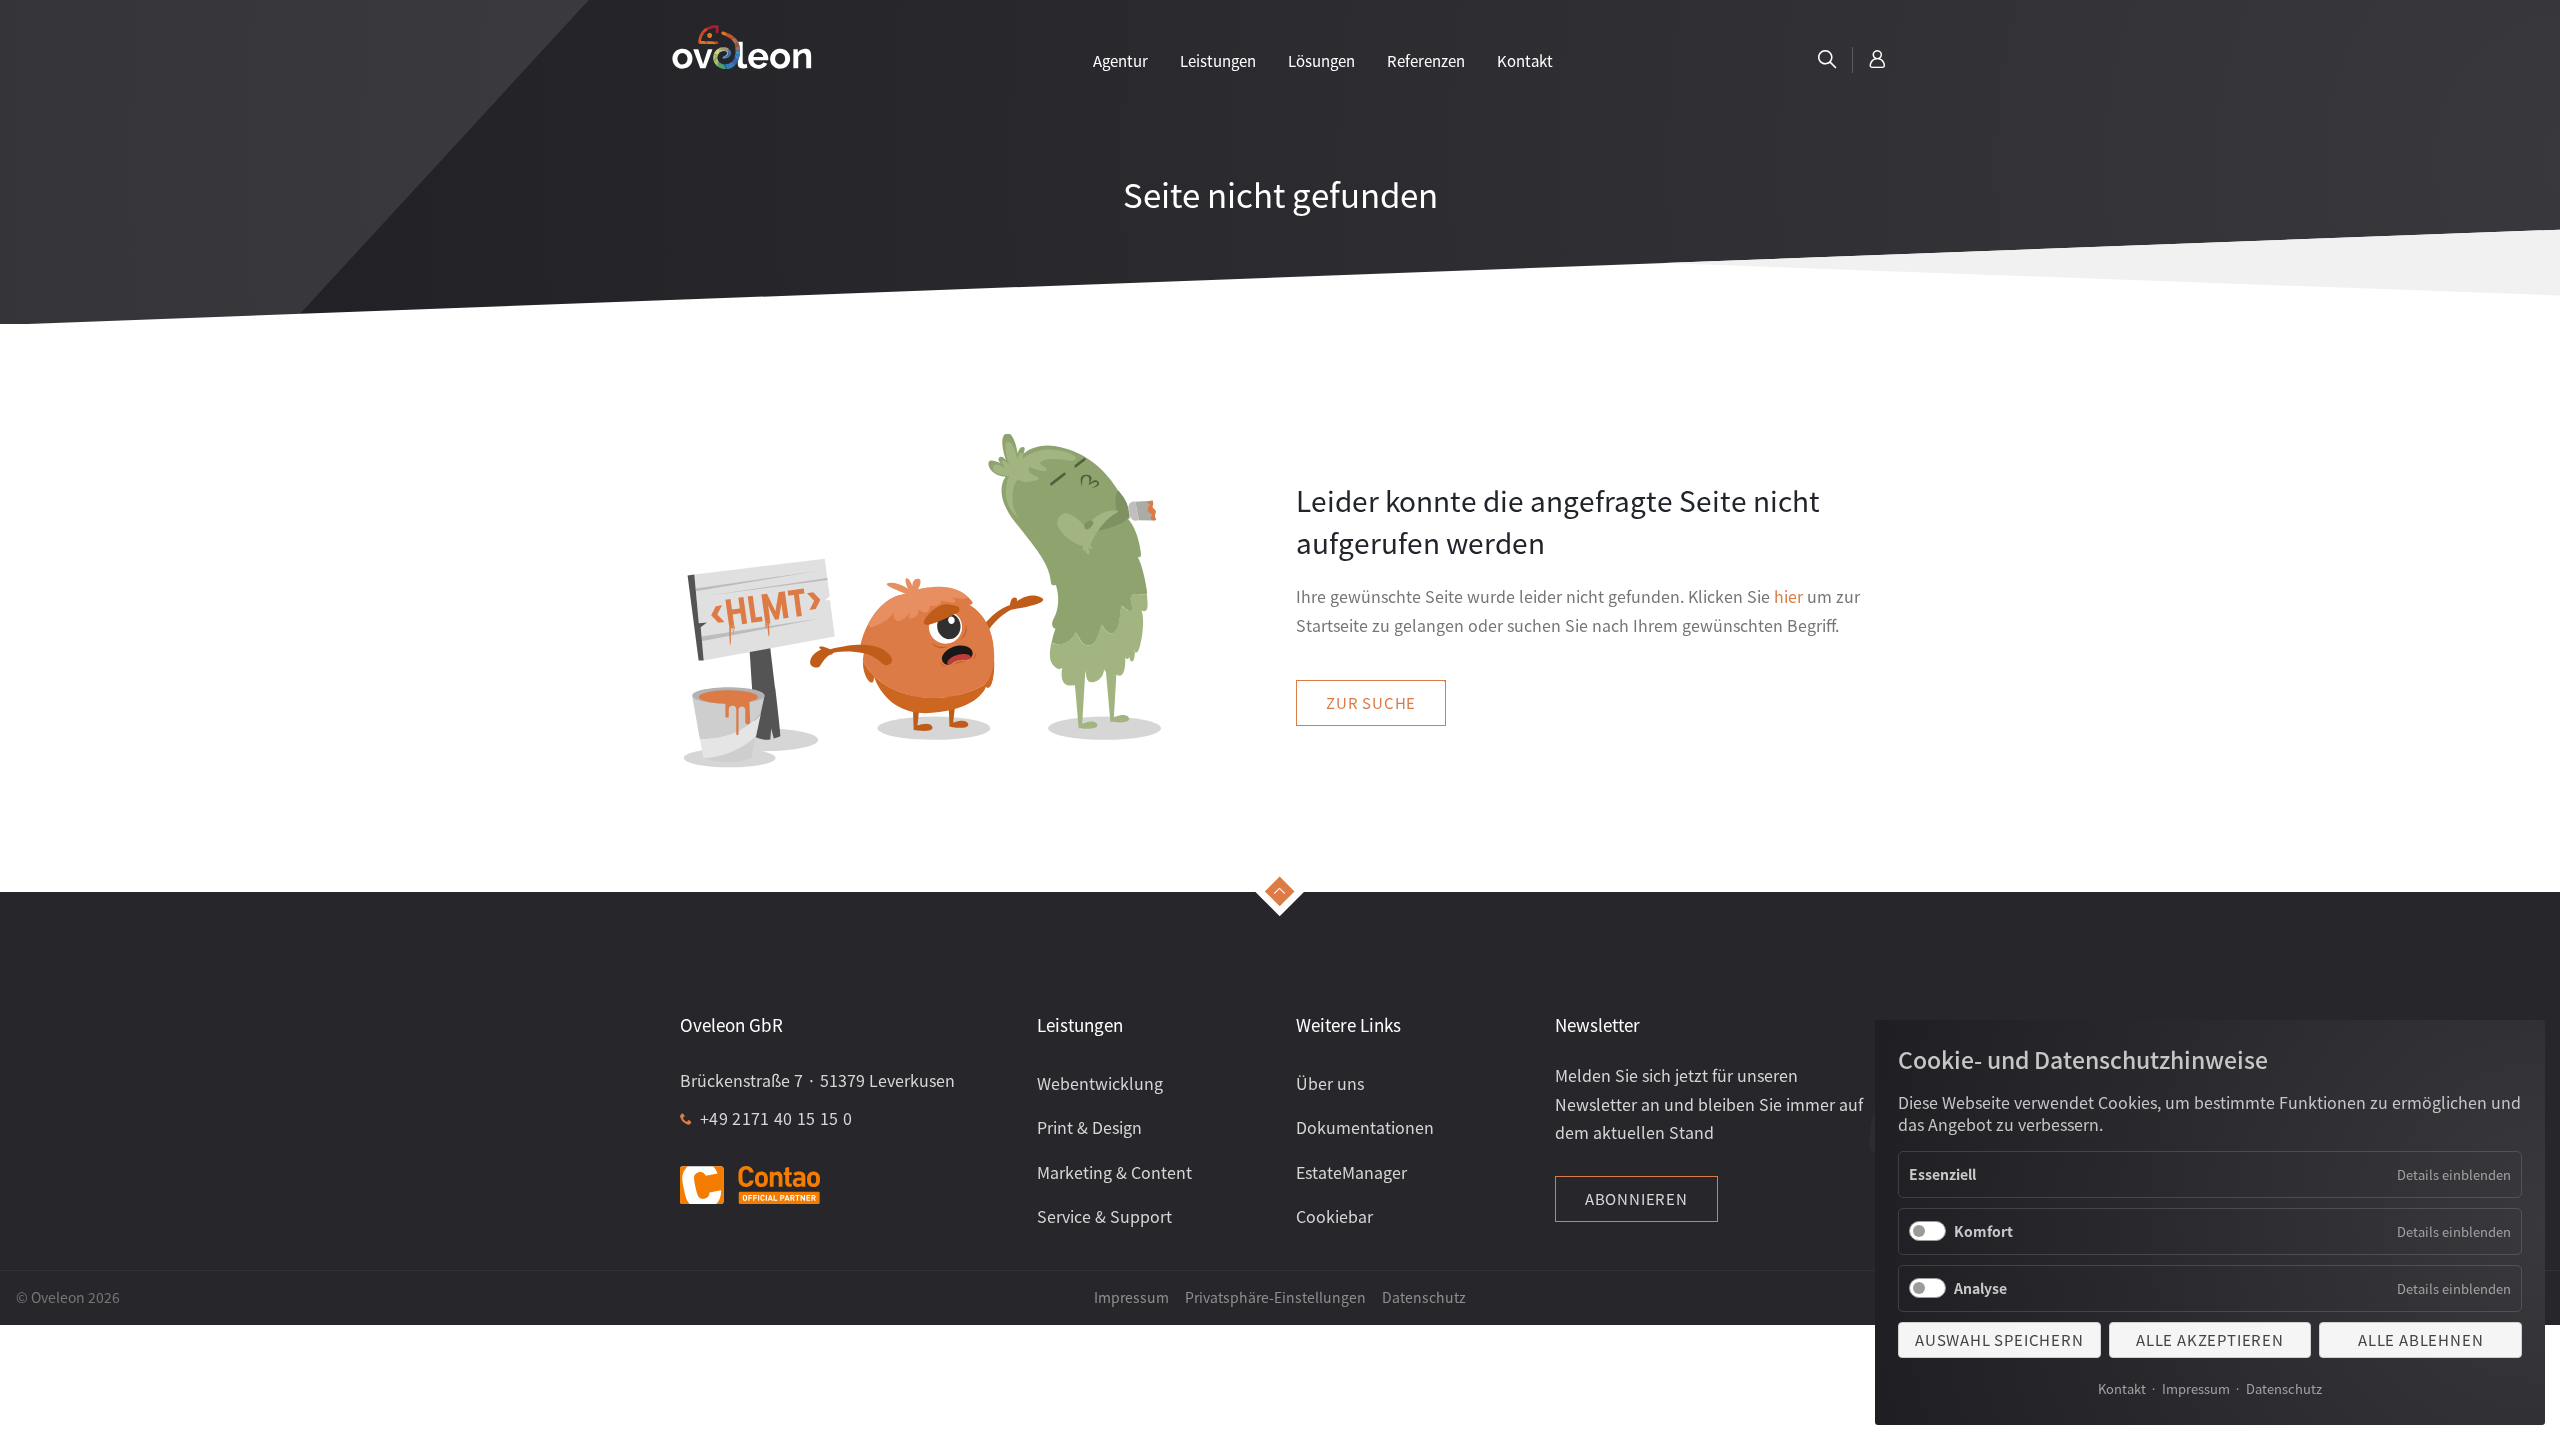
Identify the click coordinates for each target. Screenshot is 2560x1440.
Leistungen (1218, 60)
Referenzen (1426, 60)
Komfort (1983, 1231)
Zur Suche (1371, 702)
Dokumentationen (1365, 1127)
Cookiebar (1334, 1216)
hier (1788, 596)
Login (1878, 60)
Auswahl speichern (1999, 1339)
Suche (1827, 60)
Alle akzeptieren (2210, 1339)
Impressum (2196, 1388)
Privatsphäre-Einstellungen (1275, 1297)
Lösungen (1321, 60)
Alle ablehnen (2420, 1339)
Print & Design (1089, 1127)
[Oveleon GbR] (742, 46)
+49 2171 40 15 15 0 (776, 1118)
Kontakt (2122, 1388)
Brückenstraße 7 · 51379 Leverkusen (817, 1080)
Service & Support (1104, 1216)
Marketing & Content (1114, 1172)
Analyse (1980, 1288)
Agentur (1120, 60)
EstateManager (1351, 1172)
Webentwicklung (1100, 1083)
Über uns (1330, 1083)
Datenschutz (2284, 1388)
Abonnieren (1636, 1198)
